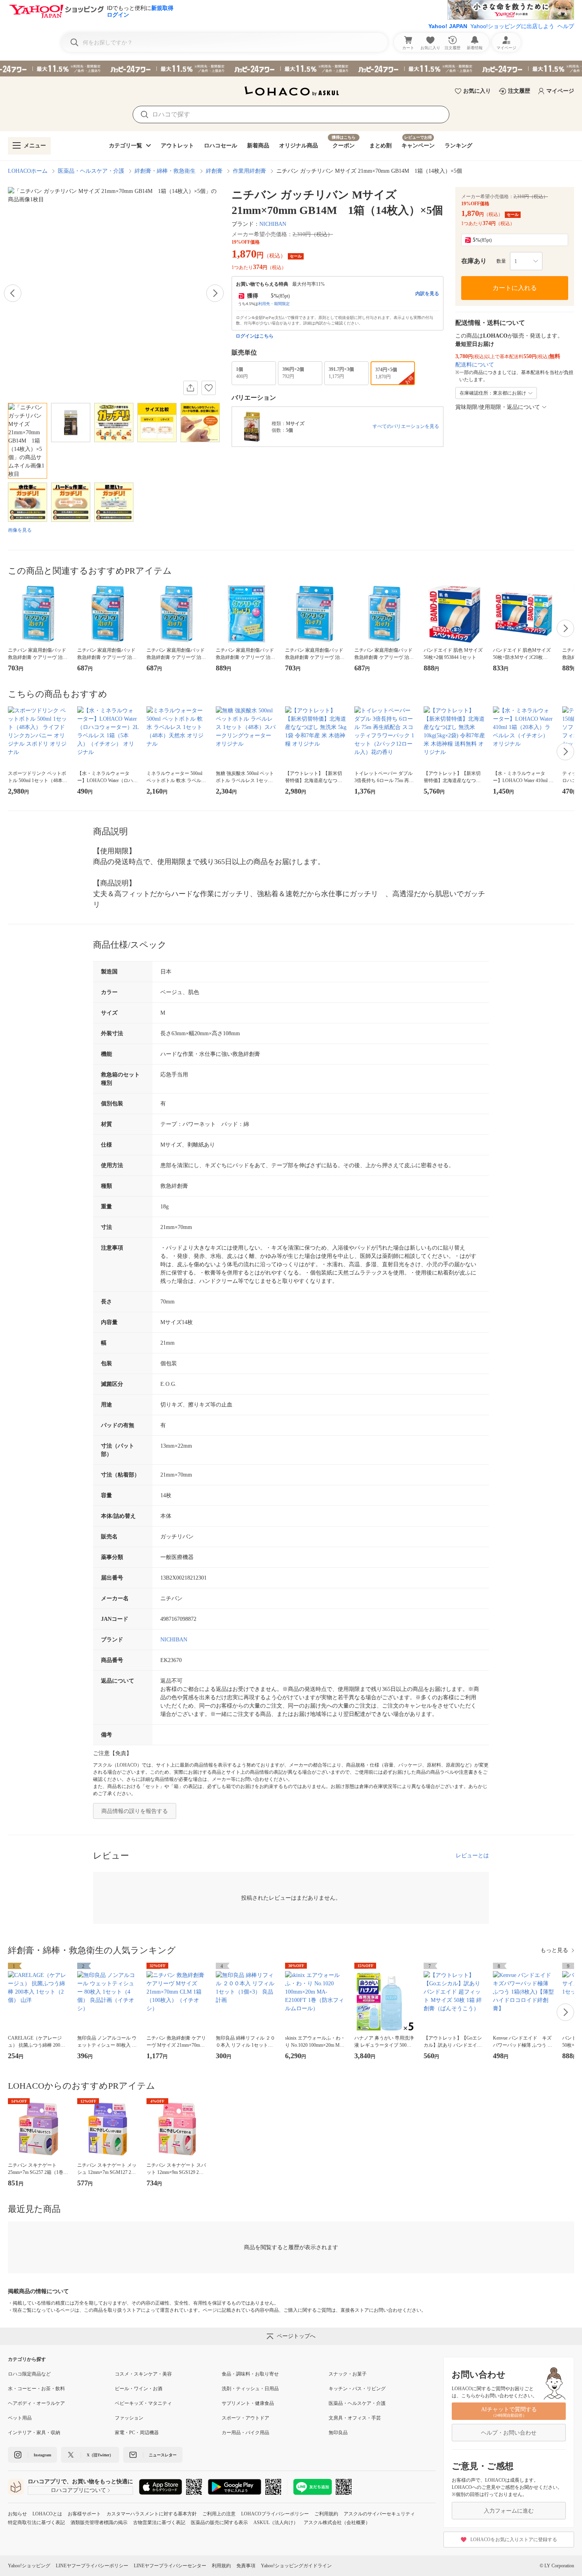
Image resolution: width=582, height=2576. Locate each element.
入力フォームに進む (509, 2511)
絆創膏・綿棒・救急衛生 (165, 171)
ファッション (129, 2418)
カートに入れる (515, 288)
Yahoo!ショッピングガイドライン (296, 2566)
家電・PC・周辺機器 (137, 2433)
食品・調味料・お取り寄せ (250, 2374)
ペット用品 (20, 2418)
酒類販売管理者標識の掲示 (99, 2523)
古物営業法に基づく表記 (159, 2523)
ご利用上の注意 (219, 2514)
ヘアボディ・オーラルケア (36, 2403)
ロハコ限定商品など (29, 2374)
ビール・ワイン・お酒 (139, 2389)
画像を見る (20, 530)
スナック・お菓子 (348, 2374)
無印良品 (338, 2433)
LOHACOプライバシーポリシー (275, 2514)
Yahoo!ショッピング (29, 2566)
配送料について (475, 365)
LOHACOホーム (28, 171)
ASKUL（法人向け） (276, 2523)
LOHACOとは (47, 2514)
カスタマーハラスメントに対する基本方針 (152, 2514)
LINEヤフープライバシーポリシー (92, 2566)
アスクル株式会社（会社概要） (337, 2523)
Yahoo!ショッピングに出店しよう (512, 26)
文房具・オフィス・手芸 (355, 2418)
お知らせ (17, 2514)
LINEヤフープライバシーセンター (170, 2566)
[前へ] (13, 293)
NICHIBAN (273, 224)
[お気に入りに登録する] (209, 388)
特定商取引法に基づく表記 (36, 2523)
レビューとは (472, 1856)
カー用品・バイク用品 (245, 2433)
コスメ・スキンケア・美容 (143, 2374)
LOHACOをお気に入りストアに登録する (514, 2540)
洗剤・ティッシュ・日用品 (250, 2389)
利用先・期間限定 (274, 304)
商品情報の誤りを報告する (135, 1811)
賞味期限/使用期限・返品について (498, 407)
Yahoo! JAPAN (448, 26)
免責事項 (246, 2566)
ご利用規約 (326, 2514)
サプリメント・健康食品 (248, 2403)
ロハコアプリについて (78, 2490)
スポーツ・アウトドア (245, 2418)
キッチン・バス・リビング (357, 2389)
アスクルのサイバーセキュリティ (379, 2514)
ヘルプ (566, 26)
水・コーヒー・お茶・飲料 (36, 2389)
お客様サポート (84, 2514)
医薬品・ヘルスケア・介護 (91, 171)
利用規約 (221, 2566)
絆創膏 (214, 171)
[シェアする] (190, 388)
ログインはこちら (255, 336)
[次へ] (215, 293)
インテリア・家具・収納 (34, 2433)
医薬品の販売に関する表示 (219, 2523)
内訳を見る (427, 294)
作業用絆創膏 (249, 171)
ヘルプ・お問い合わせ (509, 2433)
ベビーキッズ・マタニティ (143, 2403)
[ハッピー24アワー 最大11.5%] (291, 69)
